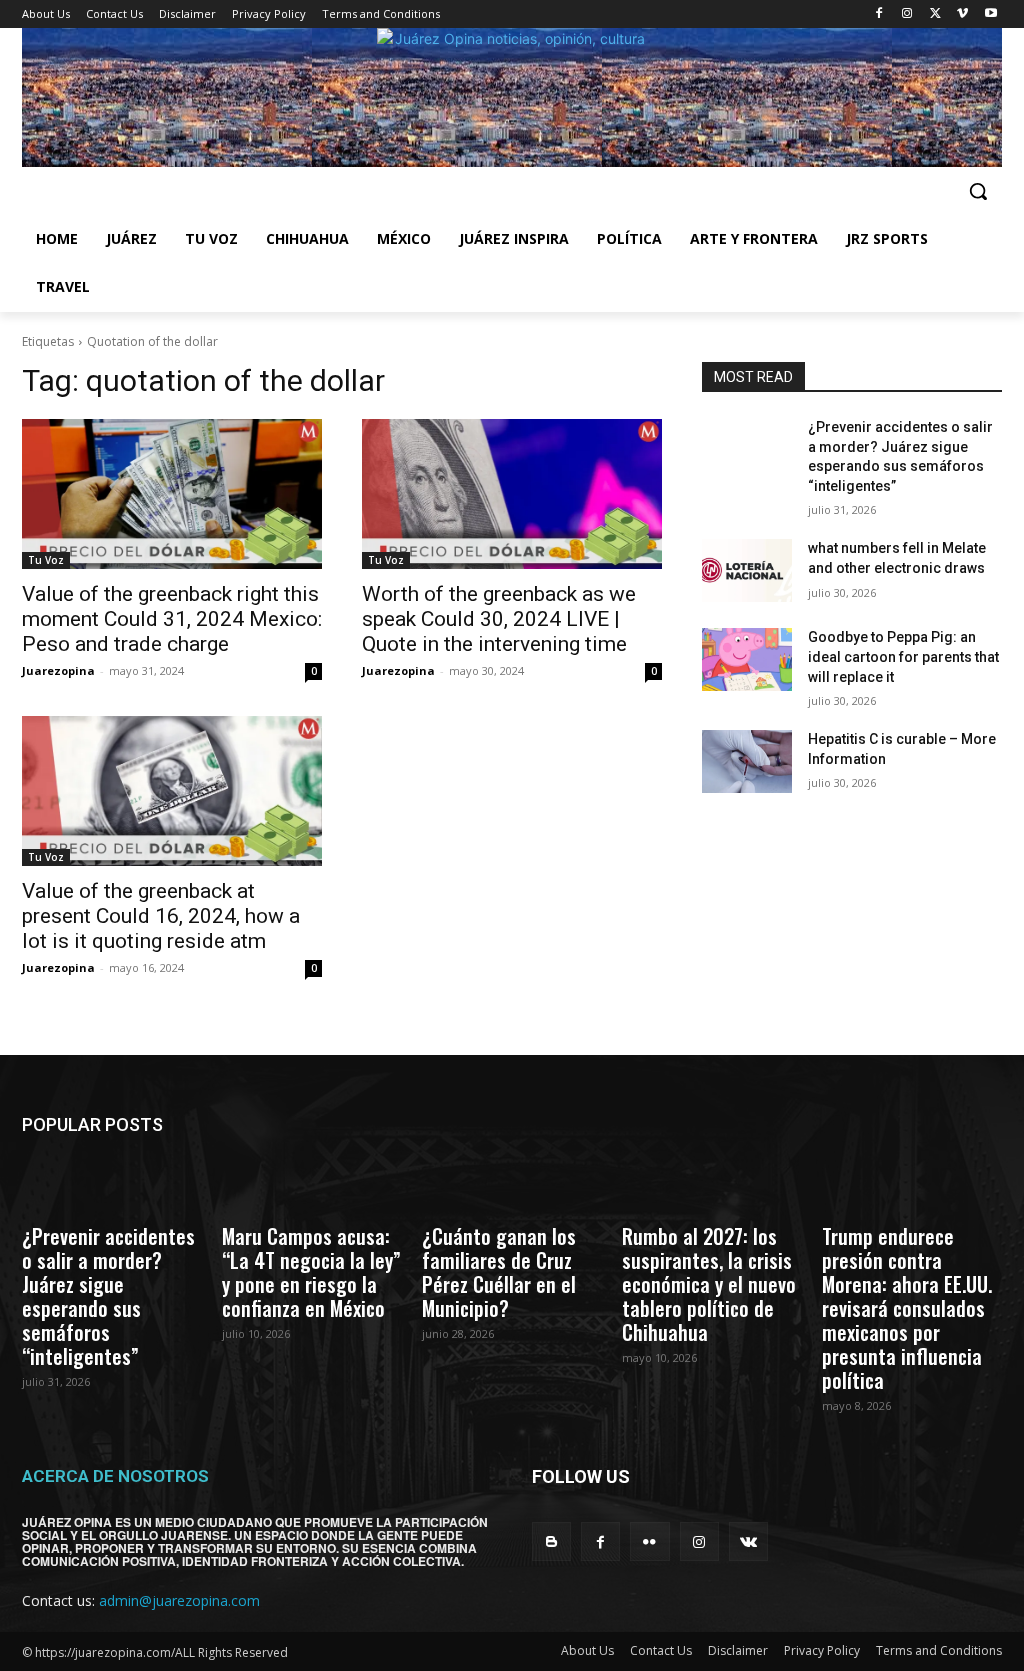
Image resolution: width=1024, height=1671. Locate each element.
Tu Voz (46, 560)
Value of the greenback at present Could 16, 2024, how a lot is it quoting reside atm (161, 916)
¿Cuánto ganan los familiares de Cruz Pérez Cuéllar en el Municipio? (499, 1272)
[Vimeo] (962, 14)
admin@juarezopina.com (179, 1600)
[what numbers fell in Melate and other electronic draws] (747, 570)
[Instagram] (907, 14)
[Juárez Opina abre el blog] (512, 97)
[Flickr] (649, 1541)
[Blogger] (551, 1541)
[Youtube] (990, 14)
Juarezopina (58, 670)
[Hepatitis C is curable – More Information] (747, 761)
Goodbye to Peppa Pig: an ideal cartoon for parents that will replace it (903, 656)
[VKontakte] (748, 1541)
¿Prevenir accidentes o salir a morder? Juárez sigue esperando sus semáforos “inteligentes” (108, 1296)
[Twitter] (935, 14)
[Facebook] (879, 14)
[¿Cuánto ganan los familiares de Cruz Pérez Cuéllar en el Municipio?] (512, 1184)
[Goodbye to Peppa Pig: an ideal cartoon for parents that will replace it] (747, 659)
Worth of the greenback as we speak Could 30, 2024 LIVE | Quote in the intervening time (499, 619)
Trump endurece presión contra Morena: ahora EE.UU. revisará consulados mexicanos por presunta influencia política (907, 1308)
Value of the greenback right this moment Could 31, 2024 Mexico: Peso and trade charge (172, 619)
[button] (978, 191)
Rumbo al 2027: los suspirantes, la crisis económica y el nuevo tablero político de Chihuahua (709, 1284)
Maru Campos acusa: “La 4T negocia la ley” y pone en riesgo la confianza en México (311, 1272)
